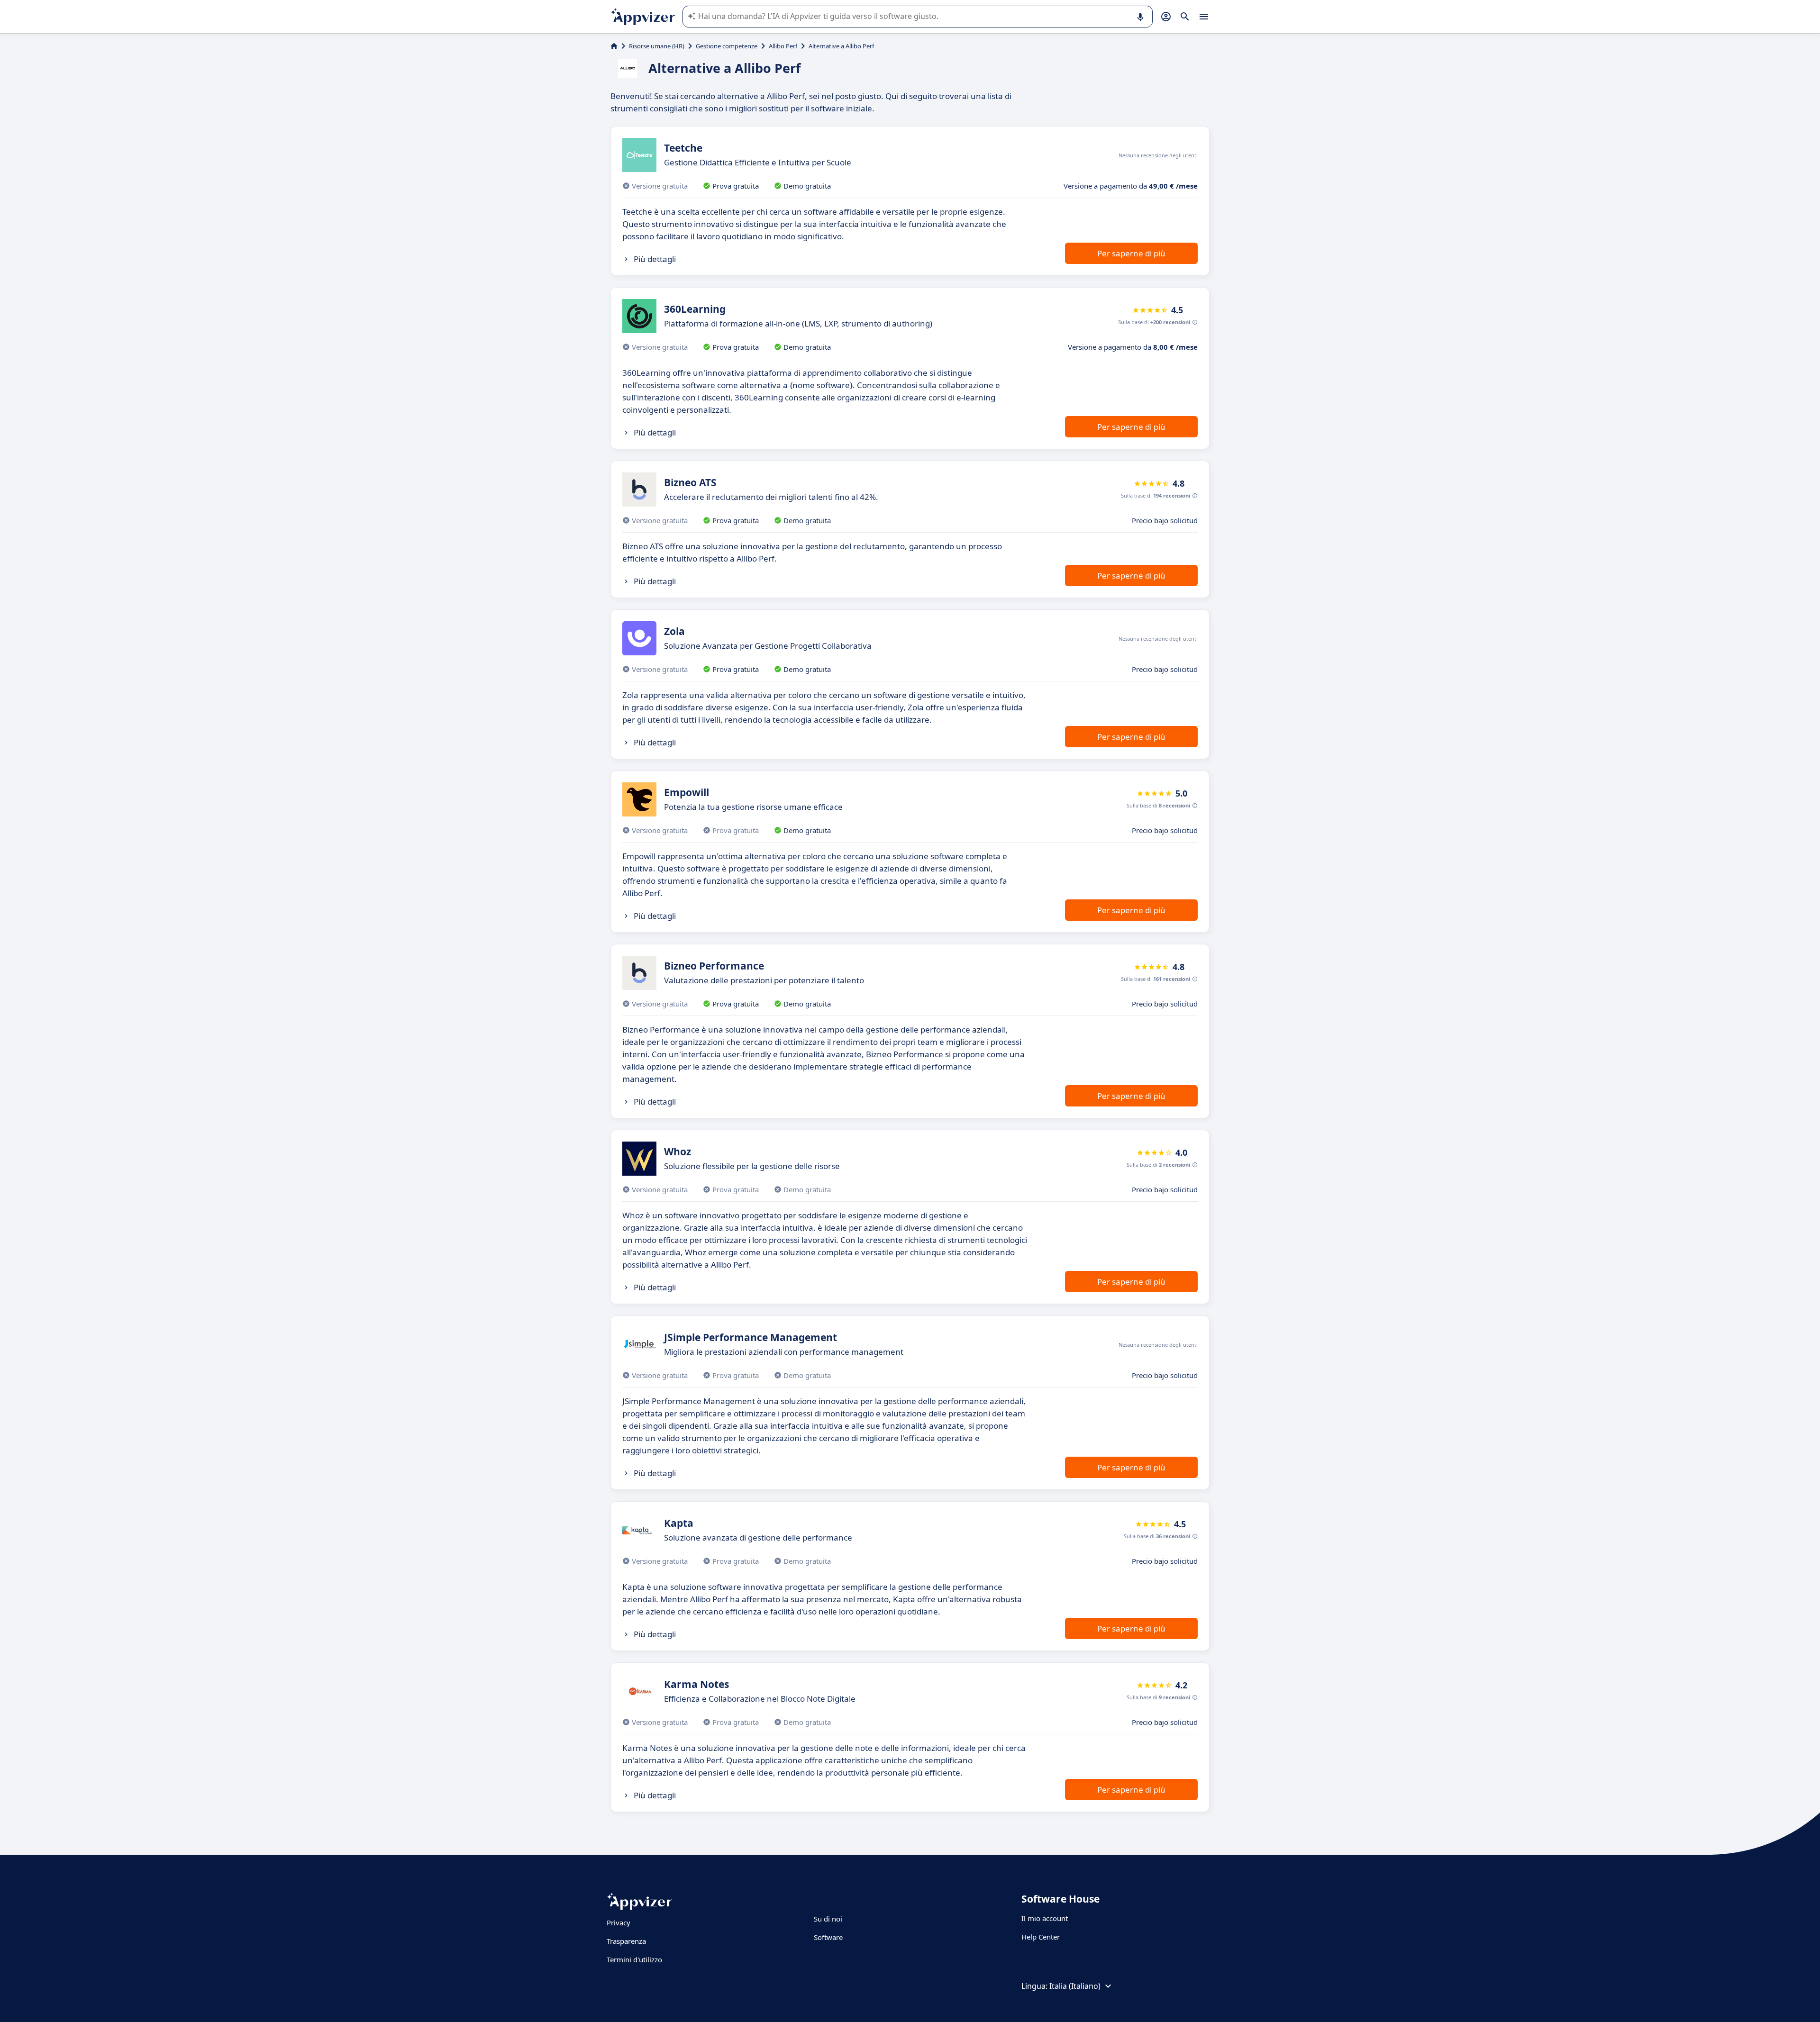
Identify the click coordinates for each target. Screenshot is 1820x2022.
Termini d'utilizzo (634, 1959)
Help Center (1041, 1937)
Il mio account (1045, 1918)
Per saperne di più (1131, 253)
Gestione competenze (727, 46)
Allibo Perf (783, 46)
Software (828, 1937)
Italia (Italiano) (1075, 1986)
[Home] (614, 46)
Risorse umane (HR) (657, 46)
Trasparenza (626, 1941)
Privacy (619, 1922)
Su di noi (828, 1919)
